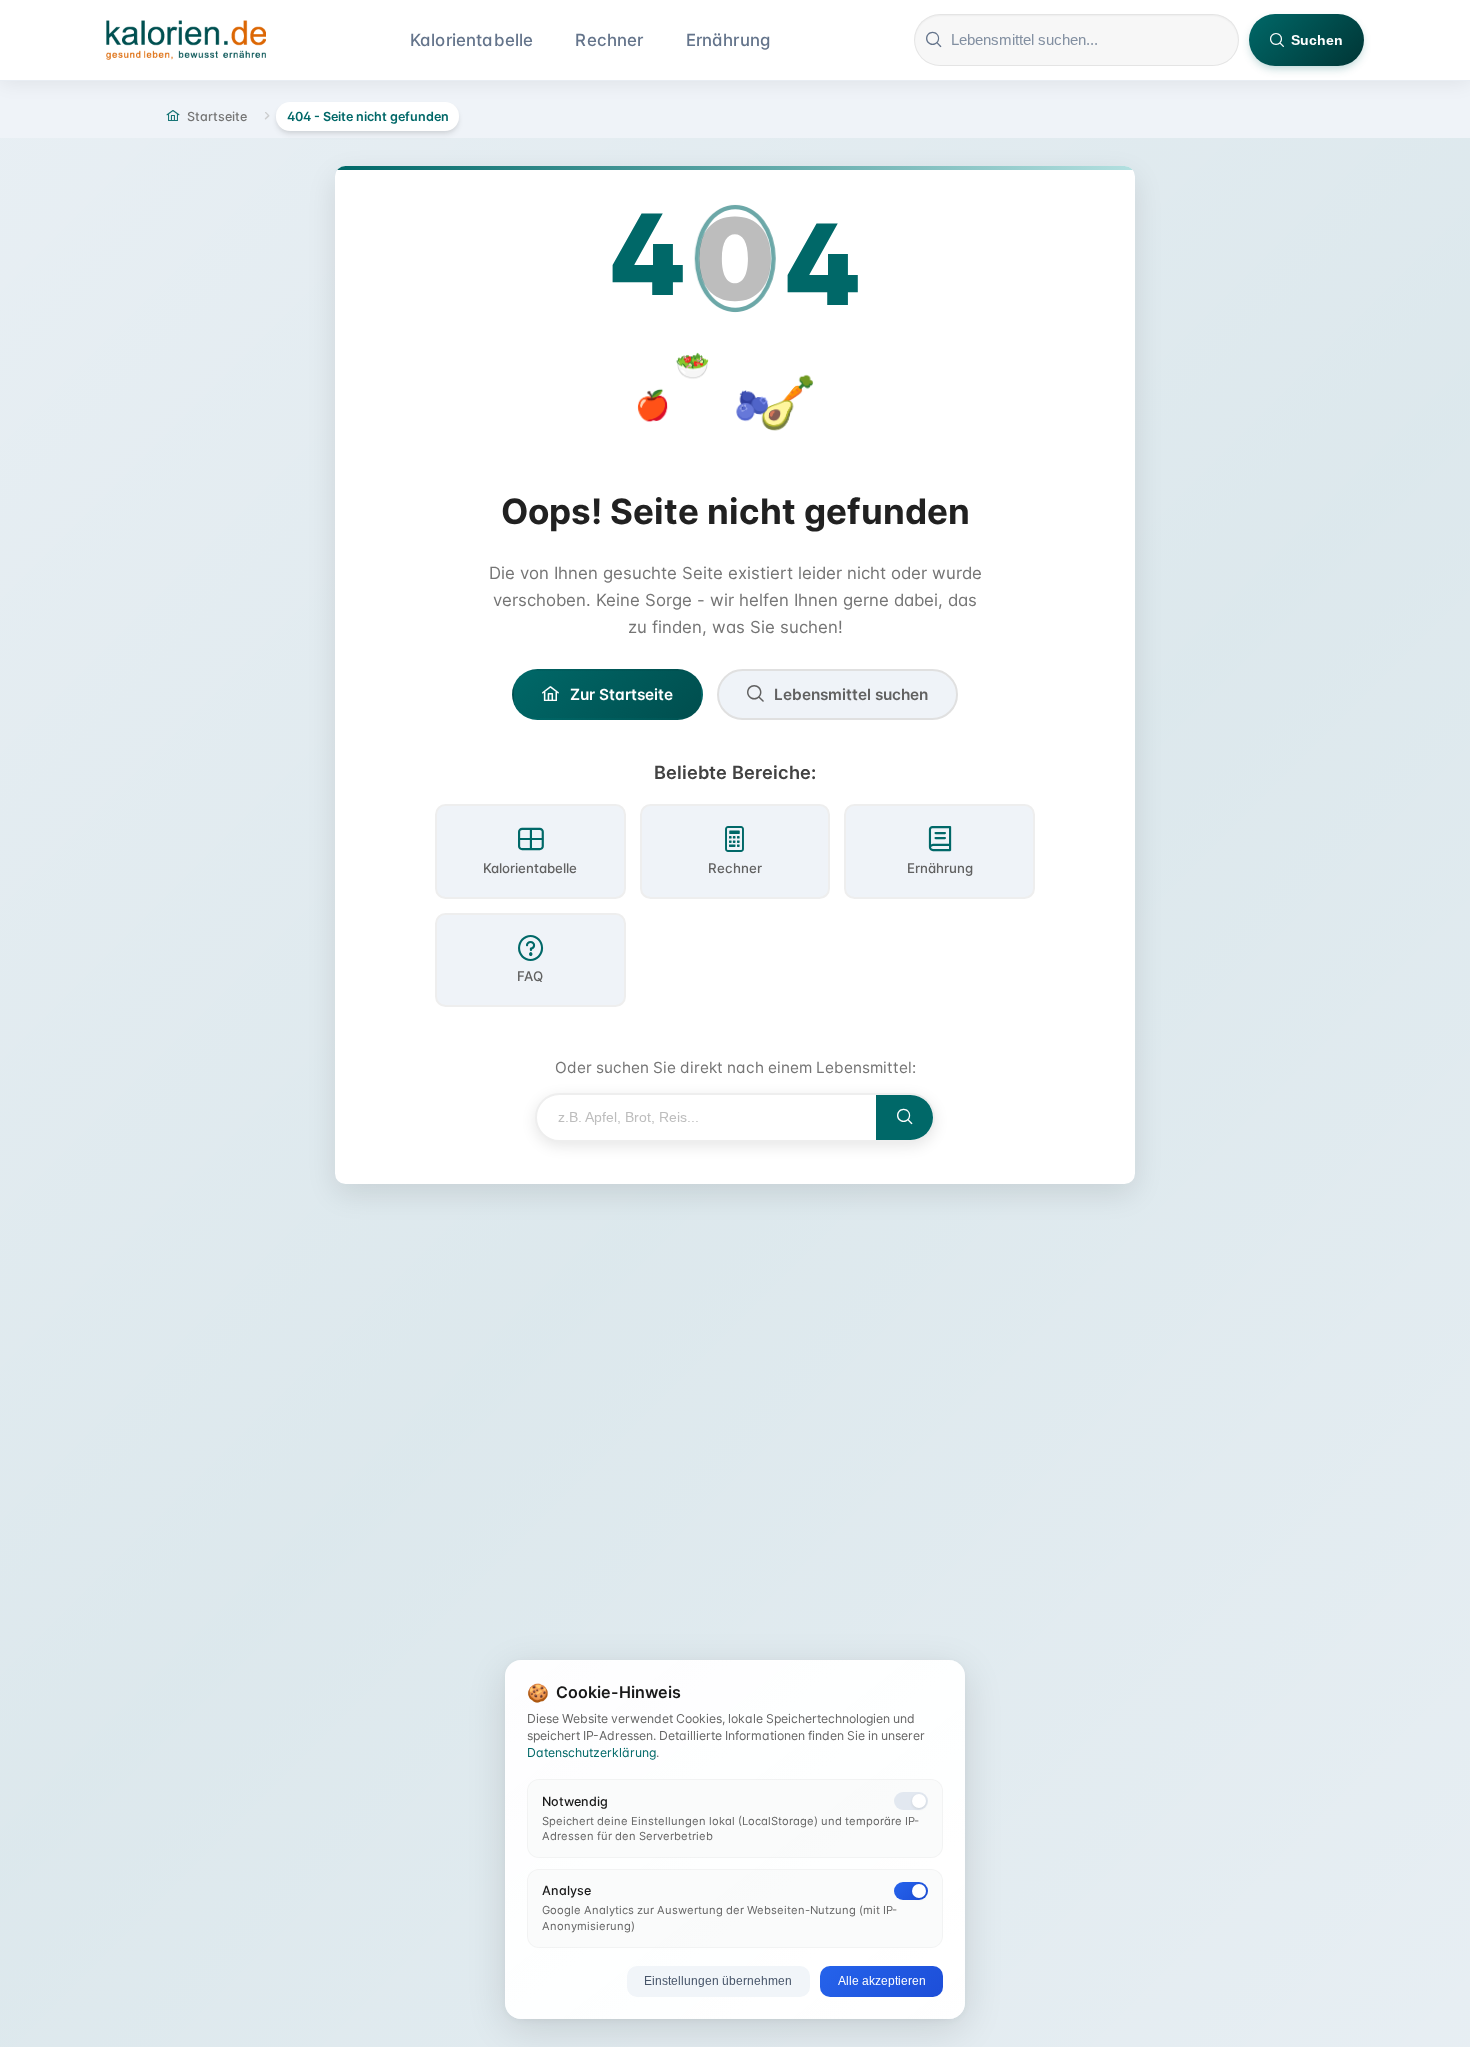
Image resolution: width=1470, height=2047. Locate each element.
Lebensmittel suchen (851, 694)
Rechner (609, 40)
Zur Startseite (621, 694)
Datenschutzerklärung (591, 1752)
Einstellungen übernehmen (718, 1981)
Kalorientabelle (472, 40)
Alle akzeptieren (882, 1981)
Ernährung (728, 40)
